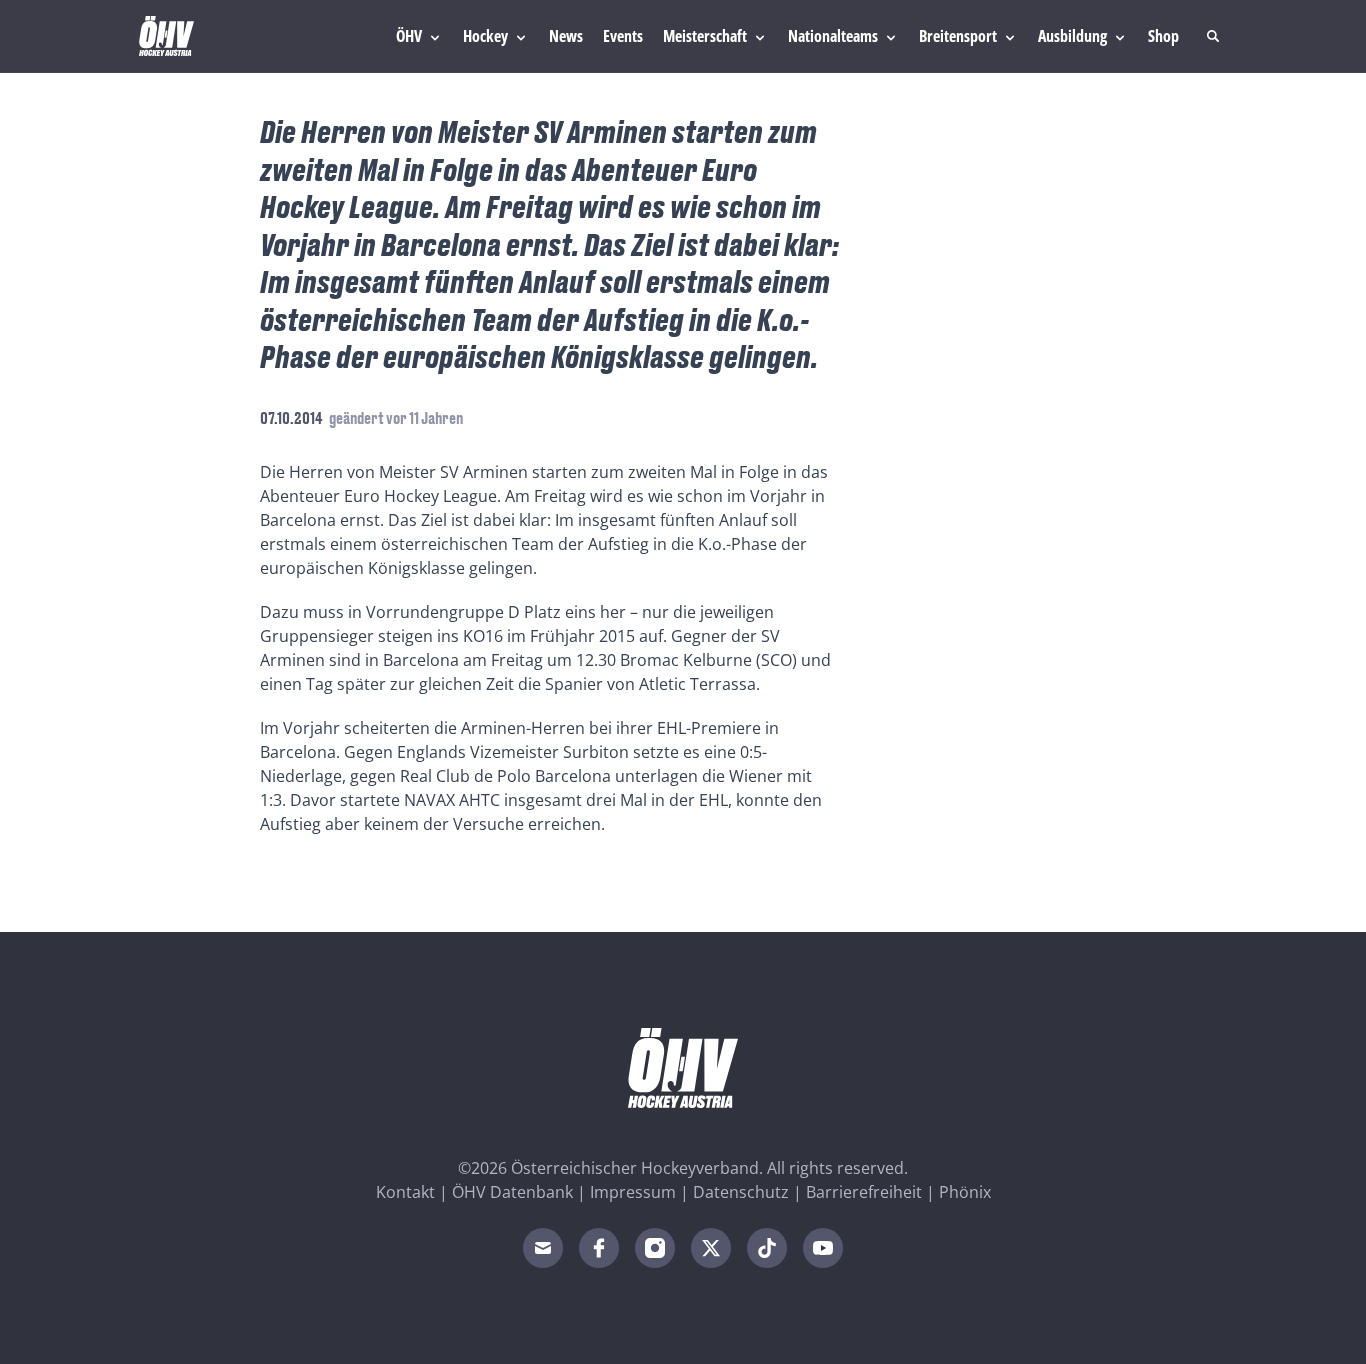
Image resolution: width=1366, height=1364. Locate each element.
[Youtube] (823, 1248)
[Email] (543, 1248)
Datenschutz (741, 1192)
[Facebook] (599, 1248)
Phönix (965, 1192)
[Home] (166, 36)
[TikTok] (767, 1248)
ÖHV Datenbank (512, 1192)
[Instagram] (655, 1248)
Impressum (633, 1192)
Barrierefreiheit (864, 1192)
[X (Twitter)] (711, 1248)
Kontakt (405, 1192)
